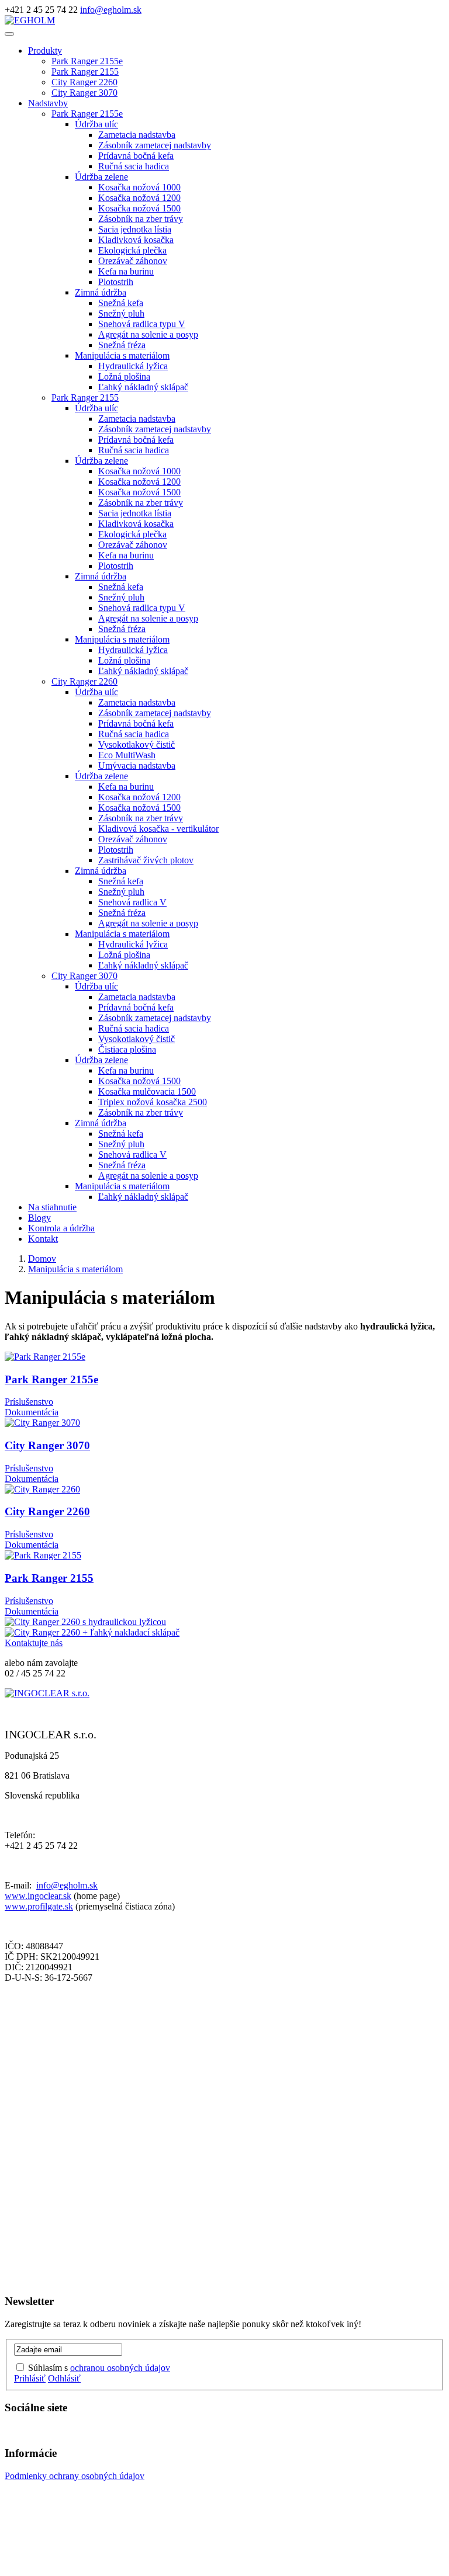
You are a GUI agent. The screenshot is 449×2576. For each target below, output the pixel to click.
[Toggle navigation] (9, 34)
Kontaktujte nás (34, 1643)
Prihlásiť (30, 2378)
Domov (42, 1259)
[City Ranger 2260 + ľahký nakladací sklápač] (224, 1633)
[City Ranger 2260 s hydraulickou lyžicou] (224, 1622)
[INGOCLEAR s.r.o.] (47, 1693)
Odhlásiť (64, 2378)
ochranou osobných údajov (120, 2368)
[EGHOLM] (30, 20)
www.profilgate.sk (39, 1906)
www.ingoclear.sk (38, 1896)
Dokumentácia (32, 1412)
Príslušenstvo (29, 1402)
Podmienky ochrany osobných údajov (75, 2476)
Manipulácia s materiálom (75, 1269)
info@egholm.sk (111, 10)
